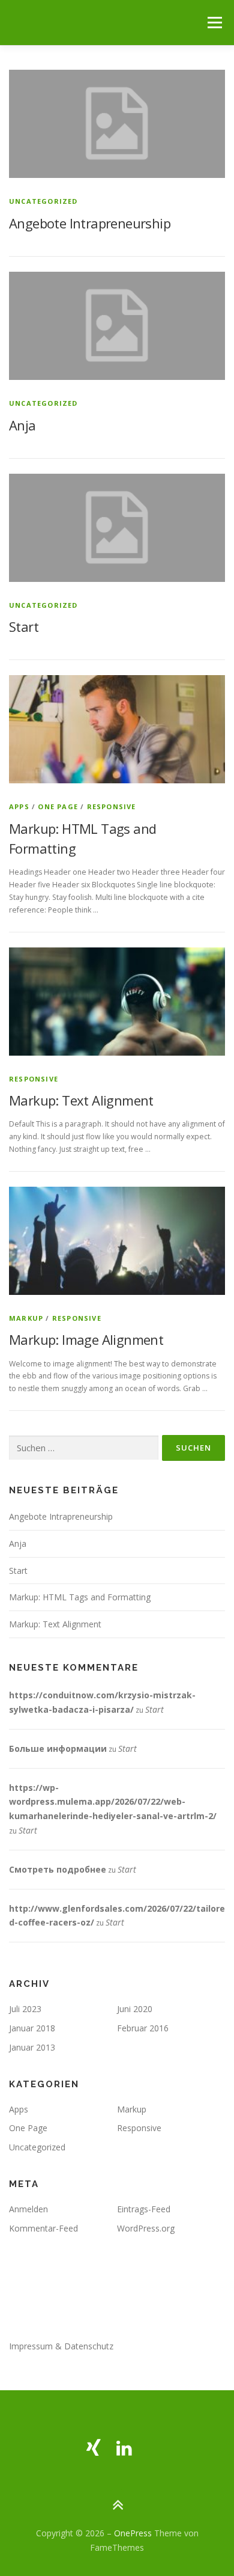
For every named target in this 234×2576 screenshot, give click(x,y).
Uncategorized (43, 201)
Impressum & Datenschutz (61, 2346)
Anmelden (28, 2209)
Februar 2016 (143, 2028)
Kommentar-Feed (43, 2228)
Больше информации (58, 1748)
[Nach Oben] (117, 2505)
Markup (26, 1318)
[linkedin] (124, 2448)
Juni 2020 (135, 2009)
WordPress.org (146, 2228)
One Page (58, 806)
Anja (22, 425)
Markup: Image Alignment (86, 1339)
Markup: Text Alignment (81, 1100)
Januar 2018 (32, 2028)
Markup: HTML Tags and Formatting (80, 1597)
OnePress (133, 2533)
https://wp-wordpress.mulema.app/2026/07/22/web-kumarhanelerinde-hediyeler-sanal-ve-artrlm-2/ (113, 1802)
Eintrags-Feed (144, 2209)
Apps (19, 806)
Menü (214, 23)
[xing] (94, 2448)
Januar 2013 (32, 2047)
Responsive (112, 806)
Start (24, 626)
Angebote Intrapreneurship (90, 223)
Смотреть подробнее (58, 1869)
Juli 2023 (25, 2009)
